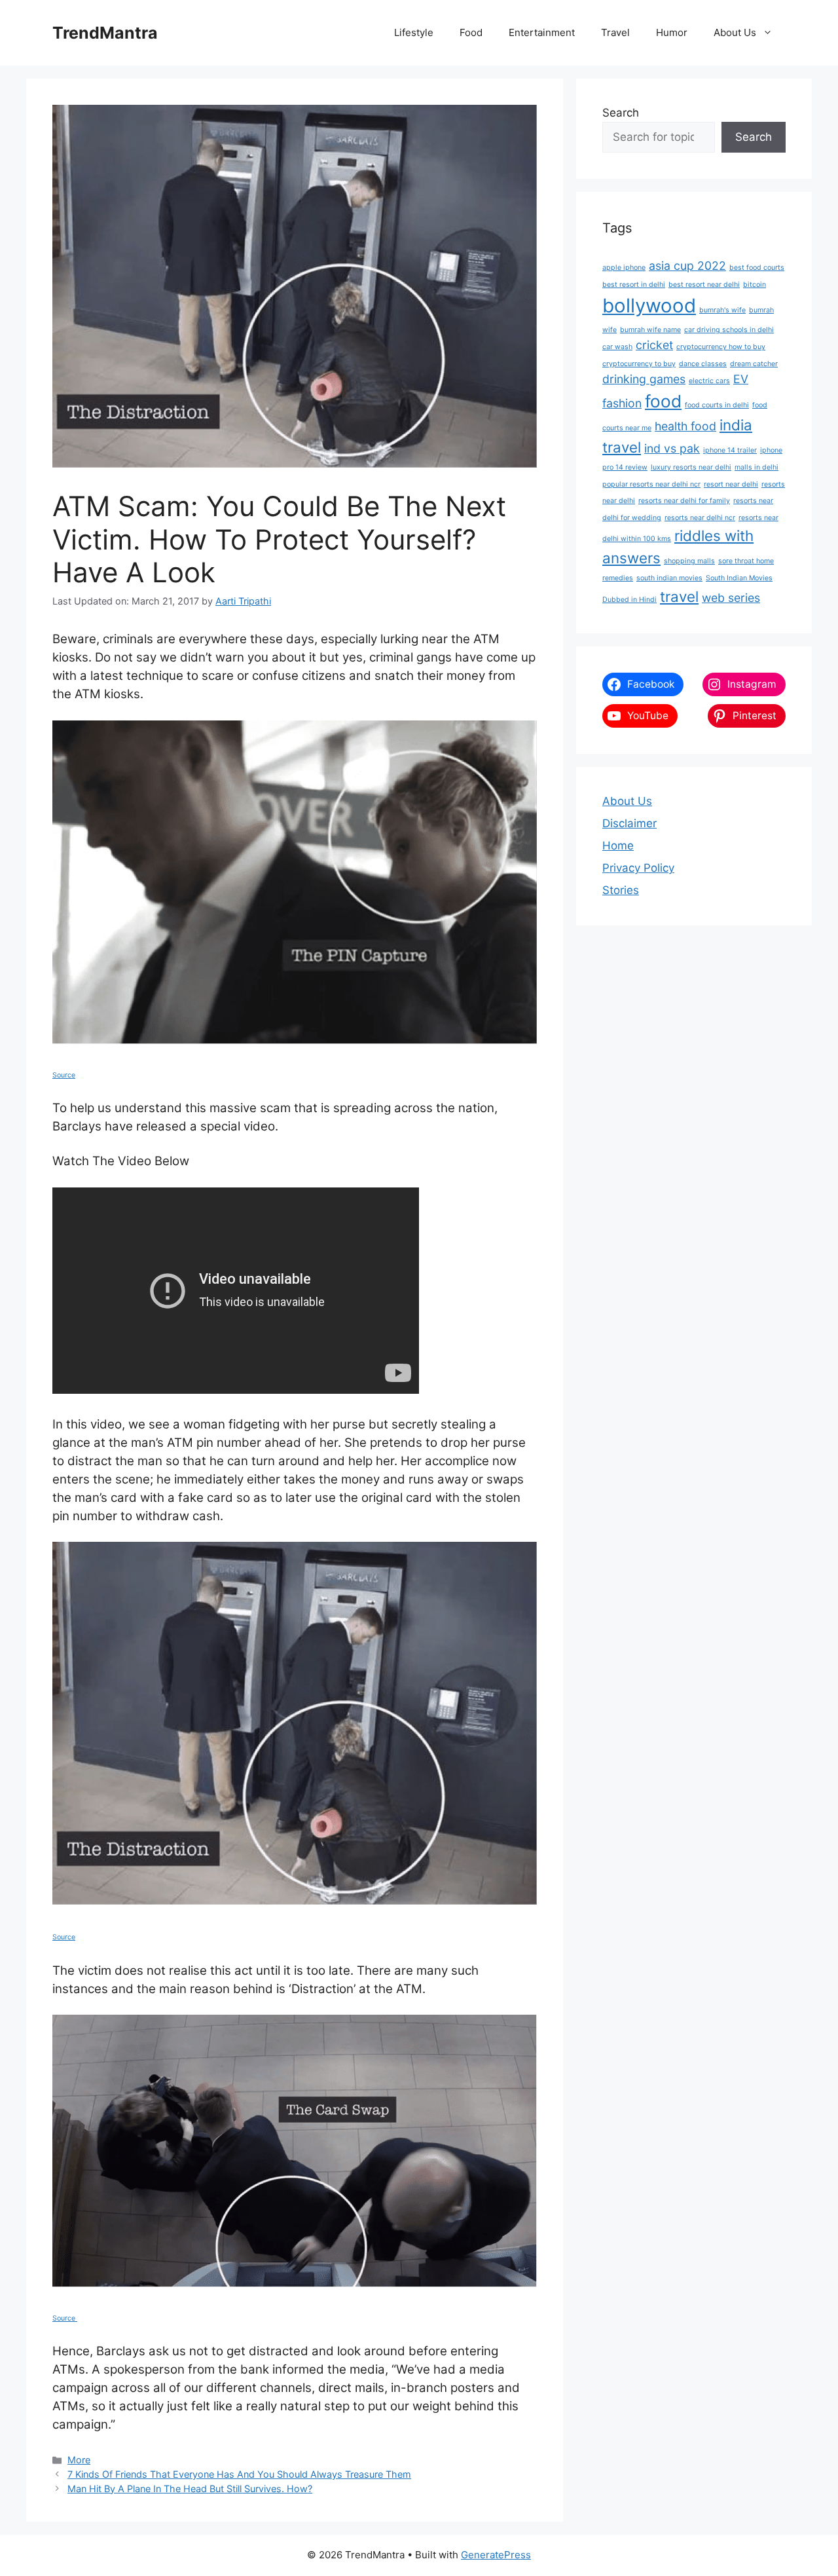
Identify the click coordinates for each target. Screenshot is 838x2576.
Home (618, 846)
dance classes (703, 364)
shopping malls (689, 561)
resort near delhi (731, 484)
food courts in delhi (717, 405)
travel (679, 596)
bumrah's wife (722, 310)
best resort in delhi (634, 285)
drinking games (644, 379)
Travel (615, 32)
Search (621, 113)
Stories (621, 890)
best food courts (757, 268)
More (79, 2460)
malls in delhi (756, 467)
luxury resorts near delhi (691, 467)
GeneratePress (496, 2555)
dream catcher (754, 364)
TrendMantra (105, 33)
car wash (617, 347)
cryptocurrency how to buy (721, 347)
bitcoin (755, 285)
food (663, 401)
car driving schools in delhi (729, 330)
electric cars (709, 381)
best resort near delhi (704, 285)
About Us (735, 32)
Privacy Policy (638, 868)
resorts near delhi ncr (700, 518)
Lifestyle (414, 32)
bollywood (649, 306)
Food (471, 32)
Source (64, 1075)
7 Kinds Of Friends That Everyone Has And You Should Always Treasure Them (239, 2474)
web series (731, 598)
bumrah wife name (650, 330)
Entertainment (542, 32)
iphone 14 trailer (730, 450)
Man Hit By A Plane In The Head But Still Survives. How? (190, 2489)
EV (741, 379)
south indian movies (669, 578)
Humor (672, 32)
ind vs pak (672, 448)
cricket (654, 345)
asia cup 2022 (687, 266)
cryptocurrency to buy (639, 364)
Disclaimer (629, 823)
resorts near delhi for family (684, 501)
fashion (622, 403)
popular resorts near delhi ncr (651, 484)
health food (685, 426)
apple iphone (624, 268)
